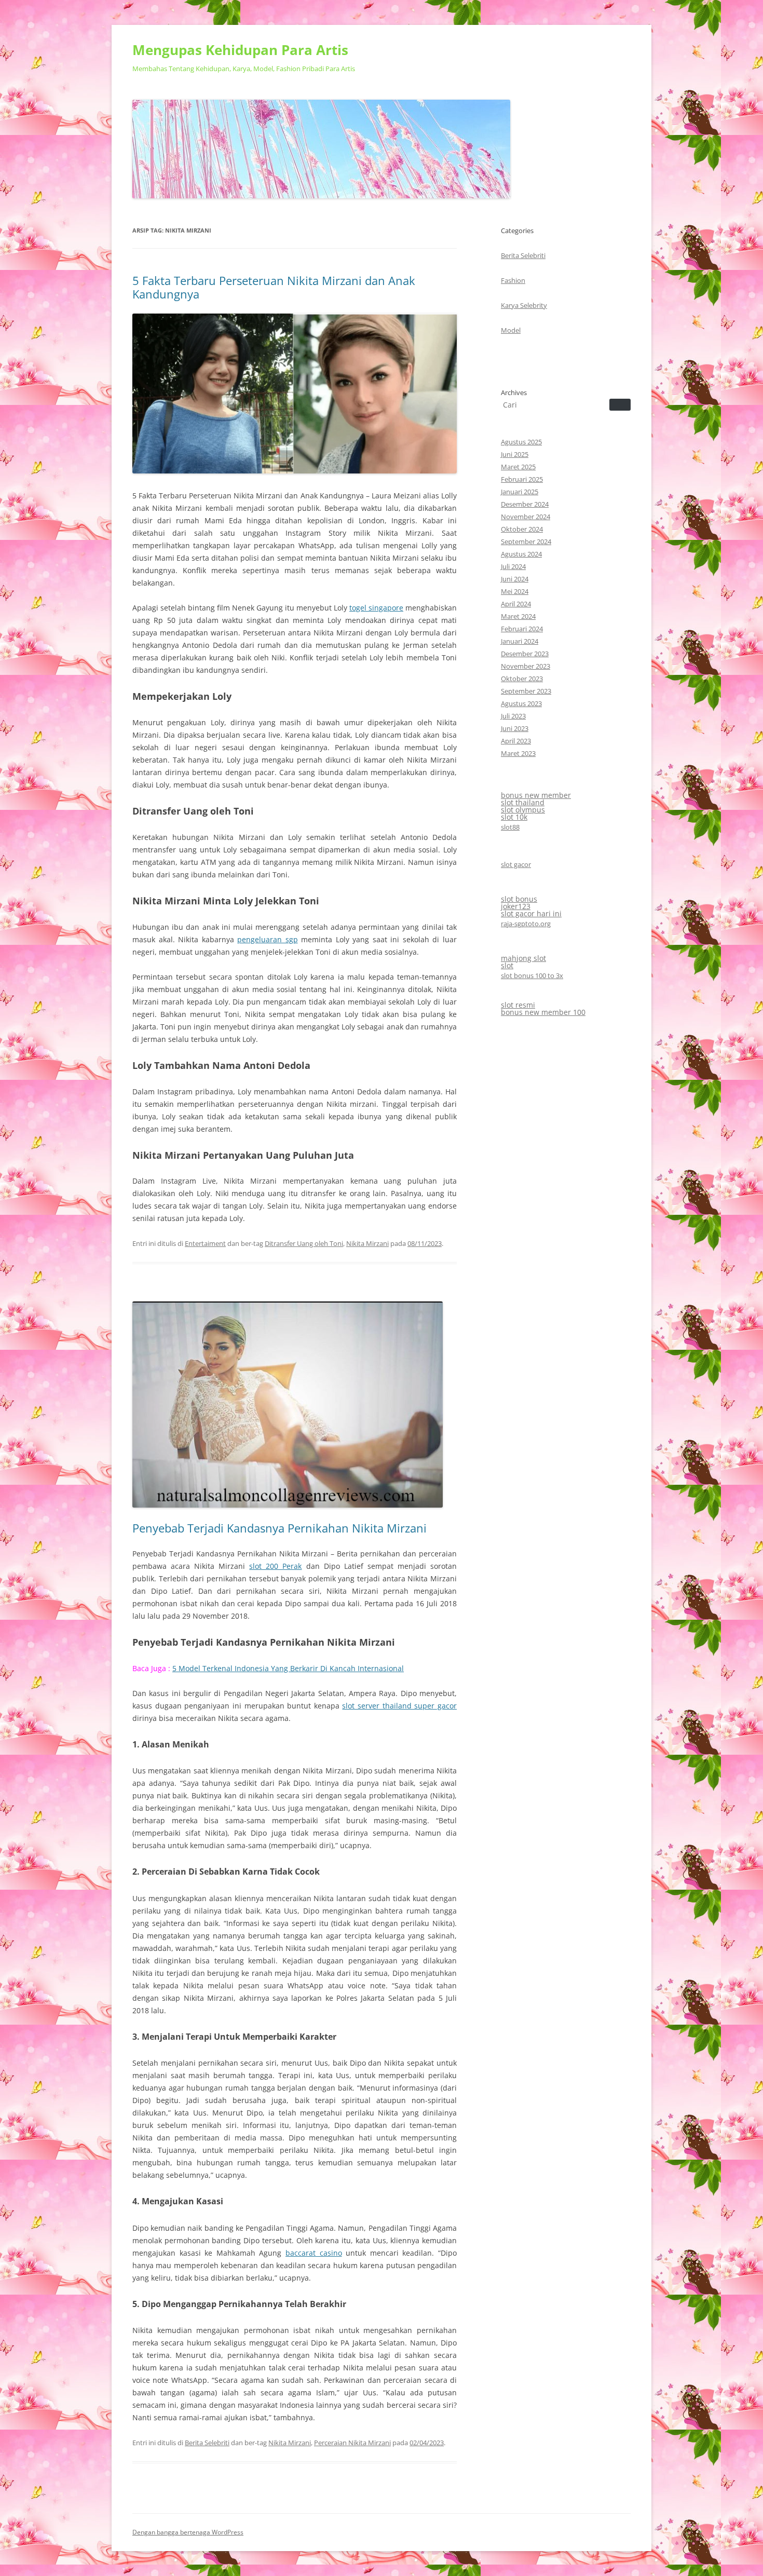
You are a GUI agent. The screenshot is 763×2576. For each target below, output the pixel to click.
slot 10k (514, 817)
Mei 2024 (515, 591)
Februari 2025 (522, 479)
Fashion (513, 280)
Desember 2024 (525, 504)
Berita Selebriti (207, 2443)
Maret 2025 (518, 467)
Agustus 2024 (521, 554)
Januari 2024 (520, 641)
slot (507, 965)
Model (511, 330)
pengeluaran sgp (268, 939)
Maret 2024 (518, 616)
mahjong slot (523, 958)
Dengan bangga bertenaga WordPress (188, 2532)
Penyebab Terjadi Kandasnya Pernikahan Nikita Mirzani (280, 1528)
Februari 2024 (522, 629)
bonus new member (536, 795)
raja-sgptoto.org (526, 924)
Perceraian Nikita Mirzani (352, 2443)
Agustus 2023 (521, 703)
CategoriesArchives (524, 311)
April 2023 (516, 741)
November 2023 (526, 666)
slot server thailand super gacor (399, 1706)
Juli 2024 (513, 566)
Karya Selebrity (524, 305)
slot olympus (523, 810)
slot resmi (518, 1005)
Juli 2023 (513, 716)
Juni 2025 (515, 454)
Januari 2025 (520, 492)
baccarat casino (314, 2253)
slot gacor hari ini (531, 913)
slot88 (510, 827)
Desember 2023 (525, 654)
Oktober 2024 (522, 529)
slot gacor (516, 864)
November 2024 (526, 517)
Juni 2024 (515, 579)
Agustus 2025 (521, 442)
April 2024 (516, 604)
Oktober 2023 (522, 679)
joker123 (516, 906)
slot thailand (523, 802)
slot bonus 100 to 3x (532, 975)
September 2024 (526, 541)
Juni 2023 (515, 728)
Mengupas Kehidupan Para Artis (240, 50)
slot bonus (519, 899)
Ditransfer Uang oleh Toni (304, 1243)
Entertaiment (205, 1243)
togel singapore (376, 608)
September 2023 (526, 691)
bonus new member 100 (543, 1012)
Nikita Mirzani (367, 1243)
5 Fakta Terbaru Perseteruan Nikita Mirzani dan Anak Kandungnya (274, 287)
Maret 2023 (518, 753)
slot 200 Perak (275, 1566)
